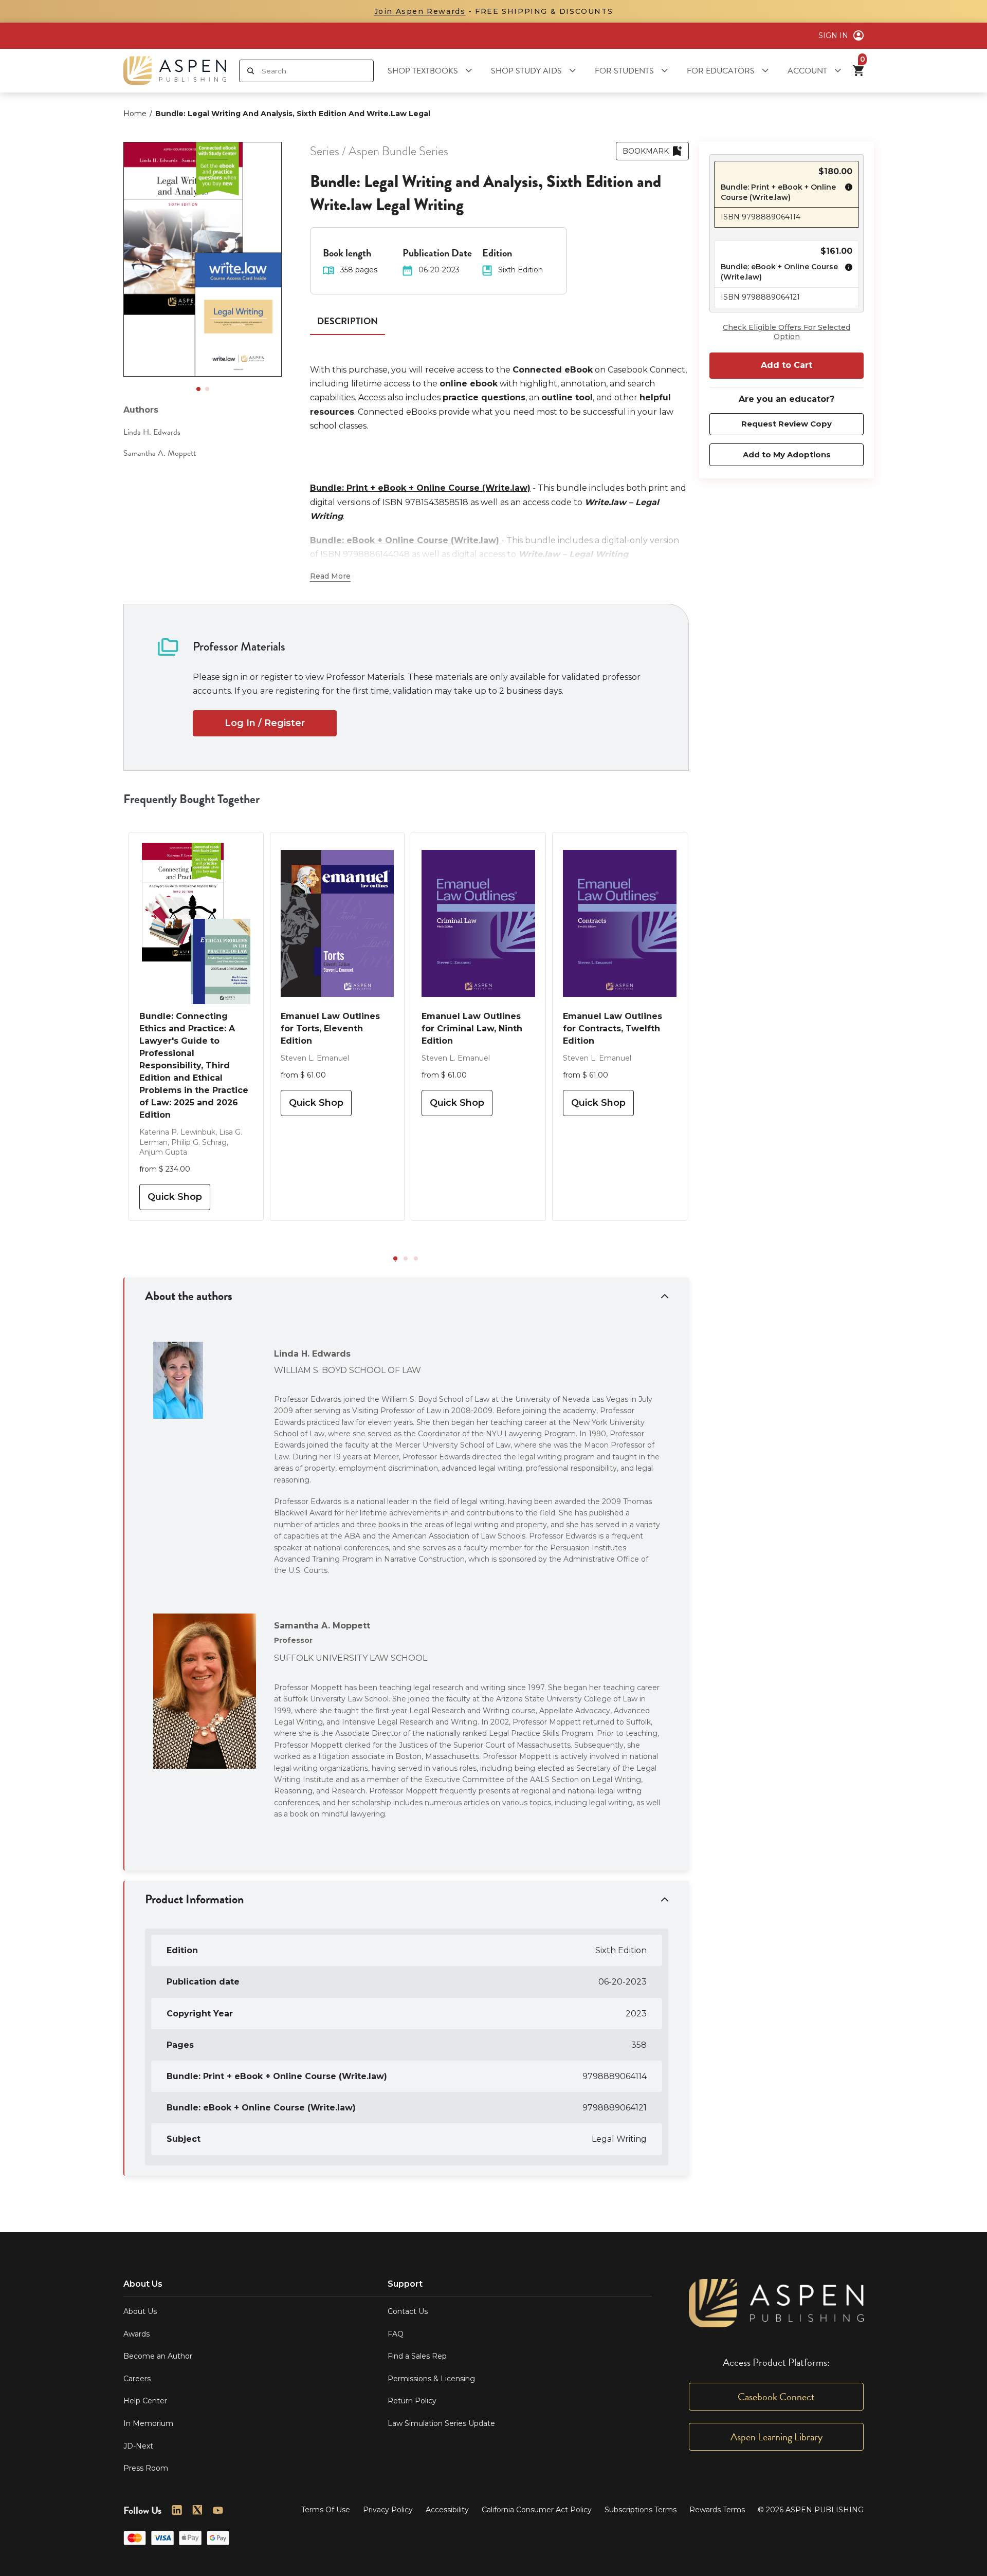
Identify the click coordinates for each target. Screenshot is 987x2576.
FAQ (396, 2334)
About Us (140, 2311)
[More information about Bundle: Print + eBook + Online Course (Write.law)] (846, 193)
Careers (137, 2379)
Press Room (146, 2468)
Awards (136, 2334)
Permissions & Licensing (431, 2379)
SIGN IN (833, 35)
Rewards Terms (717, 2510)
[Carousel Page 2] (207, 389)
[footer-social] (177, 2510)
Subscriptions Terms (641, 2510)
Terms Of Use (326, 2510)
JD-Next (138, 2446)
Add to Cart (787, 365)
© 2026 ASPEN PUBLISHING (811, 2510)
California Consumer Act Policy (537, 2510)
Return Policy (412, 2401)
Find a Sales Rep (417, 2356)
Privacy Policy (388, 2510)
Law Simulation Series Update (441, 2423)
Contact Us (408, 2311)
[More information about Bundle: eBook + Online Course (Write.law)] (846, 274)
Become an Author (158, 2356)
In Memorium (148, 2423)
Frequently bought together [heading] (192, 799)
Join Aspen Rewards (420, 11)
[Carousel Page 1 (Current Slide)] (198, 389)
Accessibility (447, 2510)
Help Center (145, 2401)
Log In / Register (265, 723)
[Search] (251, 71)
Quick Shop (175, 1197)
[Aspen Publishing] (175, 71)
